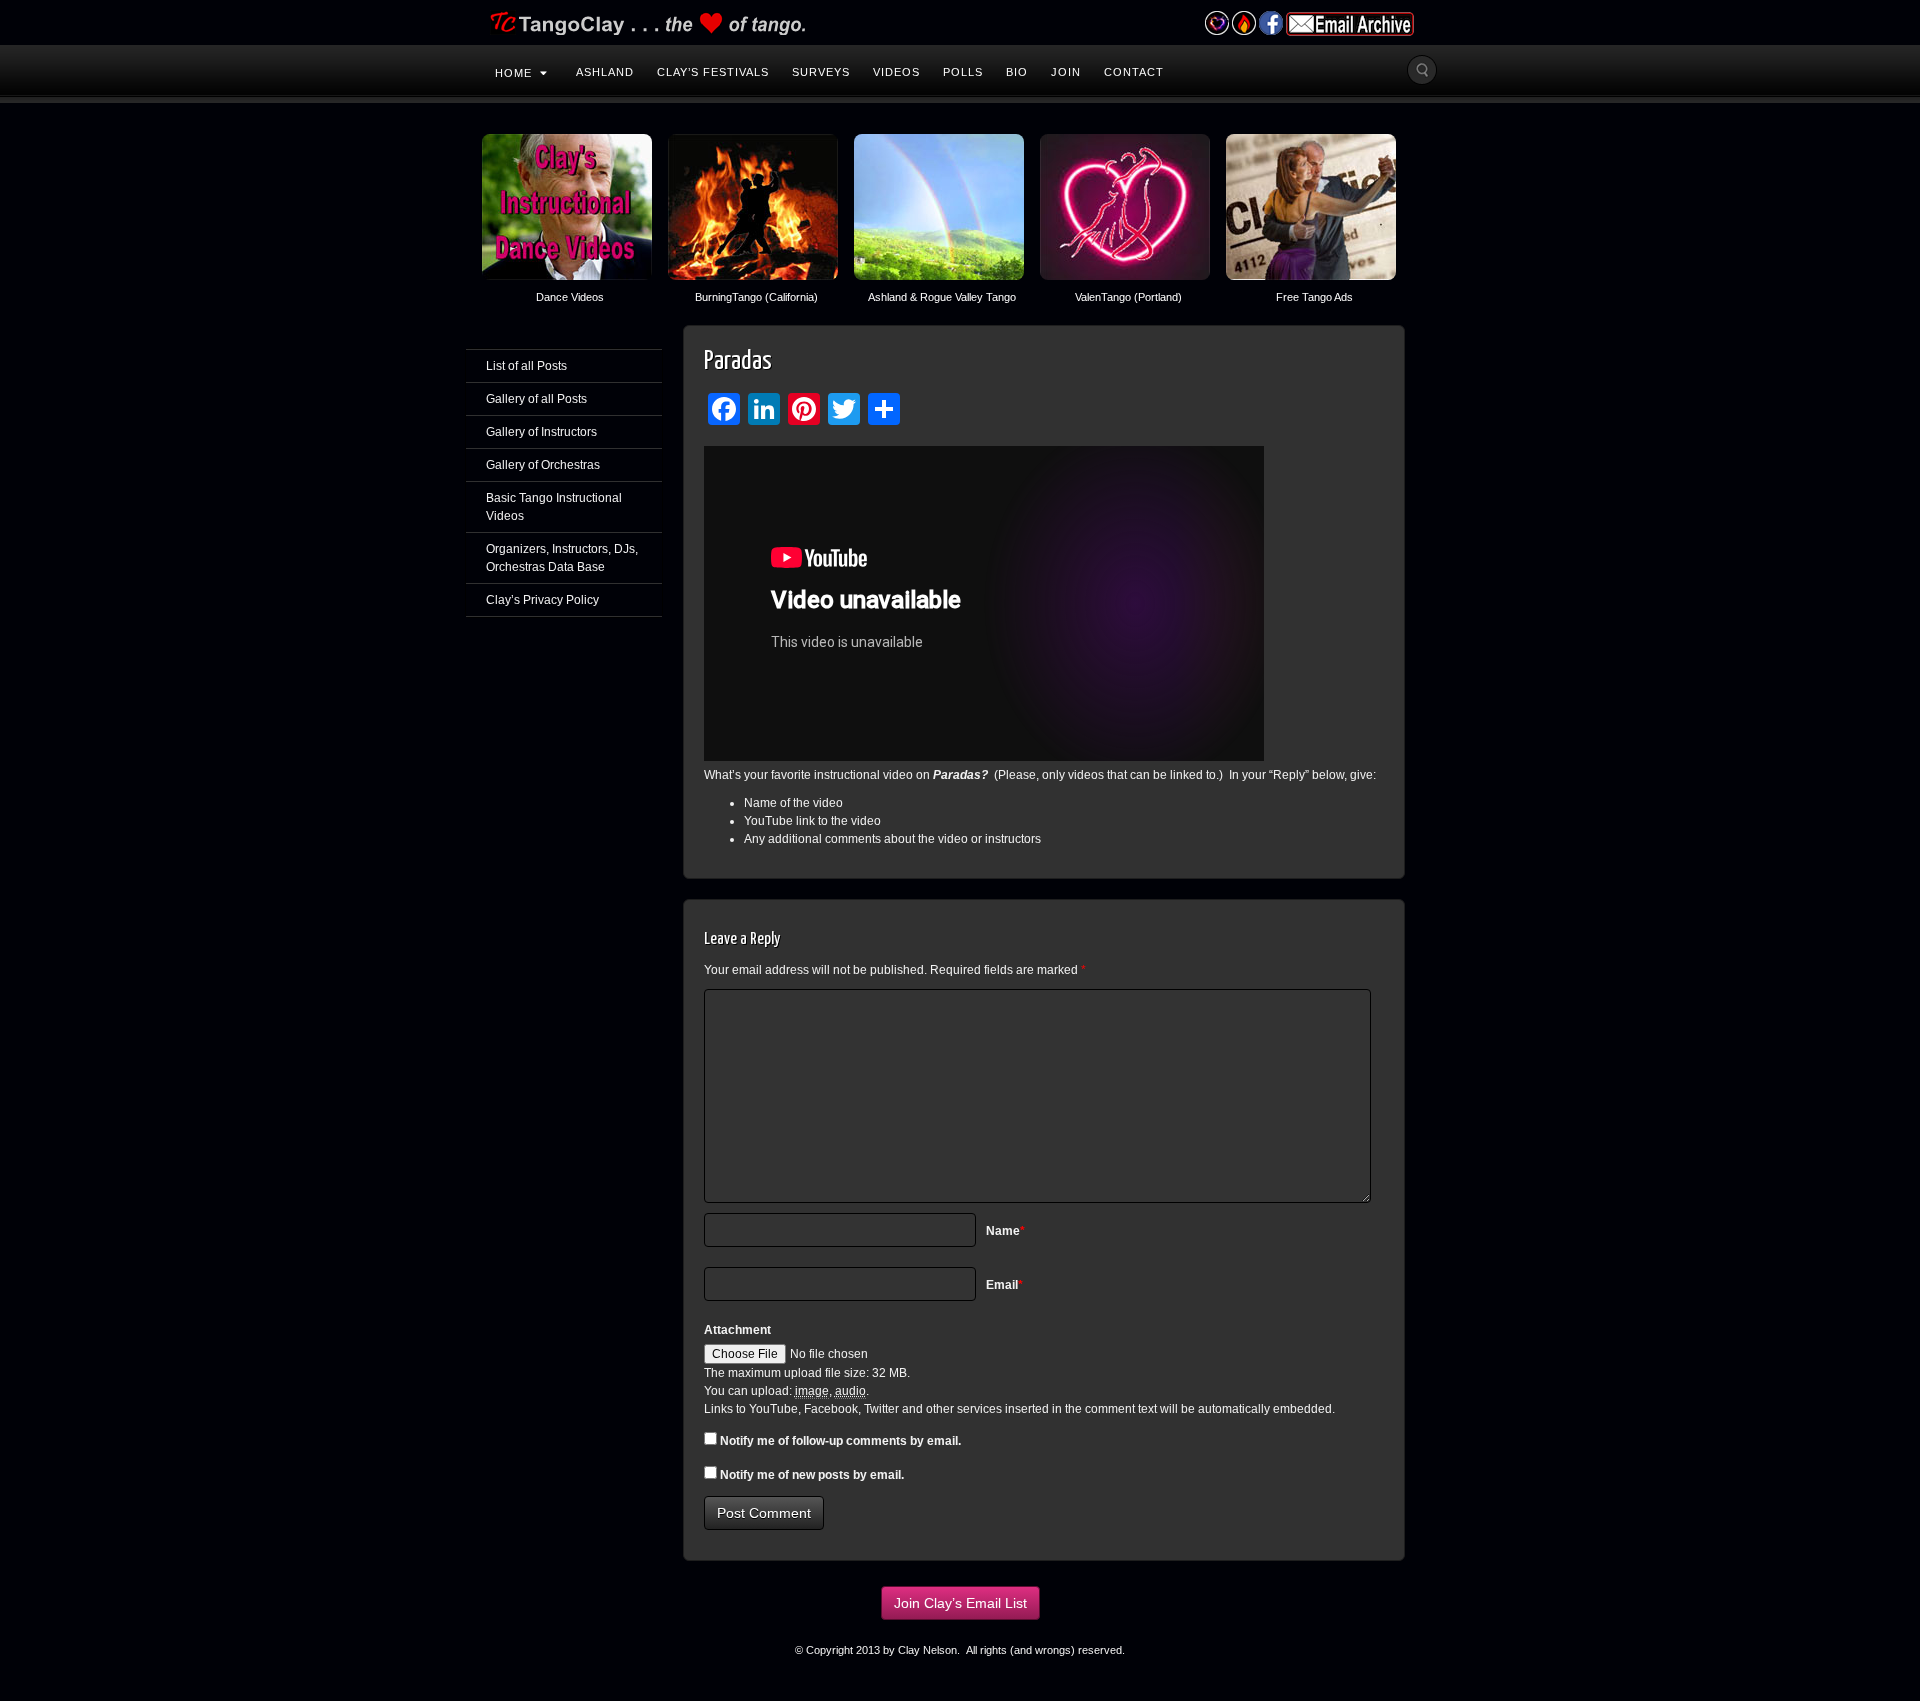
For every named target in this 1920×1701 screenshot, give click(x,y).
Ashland (605, 72)
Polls (963, 72)
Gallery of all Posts (536, 399)
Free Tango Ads (1314, 297)
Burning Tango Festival (1243, 23)
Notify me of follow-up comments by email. (840, 1441)
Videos (896, 72)
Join (1066, 72)
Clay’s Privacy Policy (542, 600)
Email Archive (1350, 24)
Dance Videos (570, 297)
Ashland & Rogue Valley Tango (942, 297)
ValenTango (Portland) (1128, 297)
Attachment (737, 1330)
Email (1004, 1285)
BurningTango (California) (756, 297)
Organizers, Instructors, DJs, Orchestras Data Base (562, 558)
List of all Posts (526, 366)
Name (1005, 1231)
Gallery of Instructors (541, 432)
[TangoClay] (960, 22)
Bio (1017, 72)
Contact (1134, 72)
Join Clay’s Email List (960, 1603)
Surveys (821, 72)
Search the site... (1422, 70)
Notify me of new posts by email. (812, 1475)
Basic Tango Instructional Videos (554, 507)
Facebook (1270, 23)
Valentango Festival (1216, 23)
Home (513, 73)
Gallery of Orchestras (543, 465)
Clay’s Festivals (713, 72)
